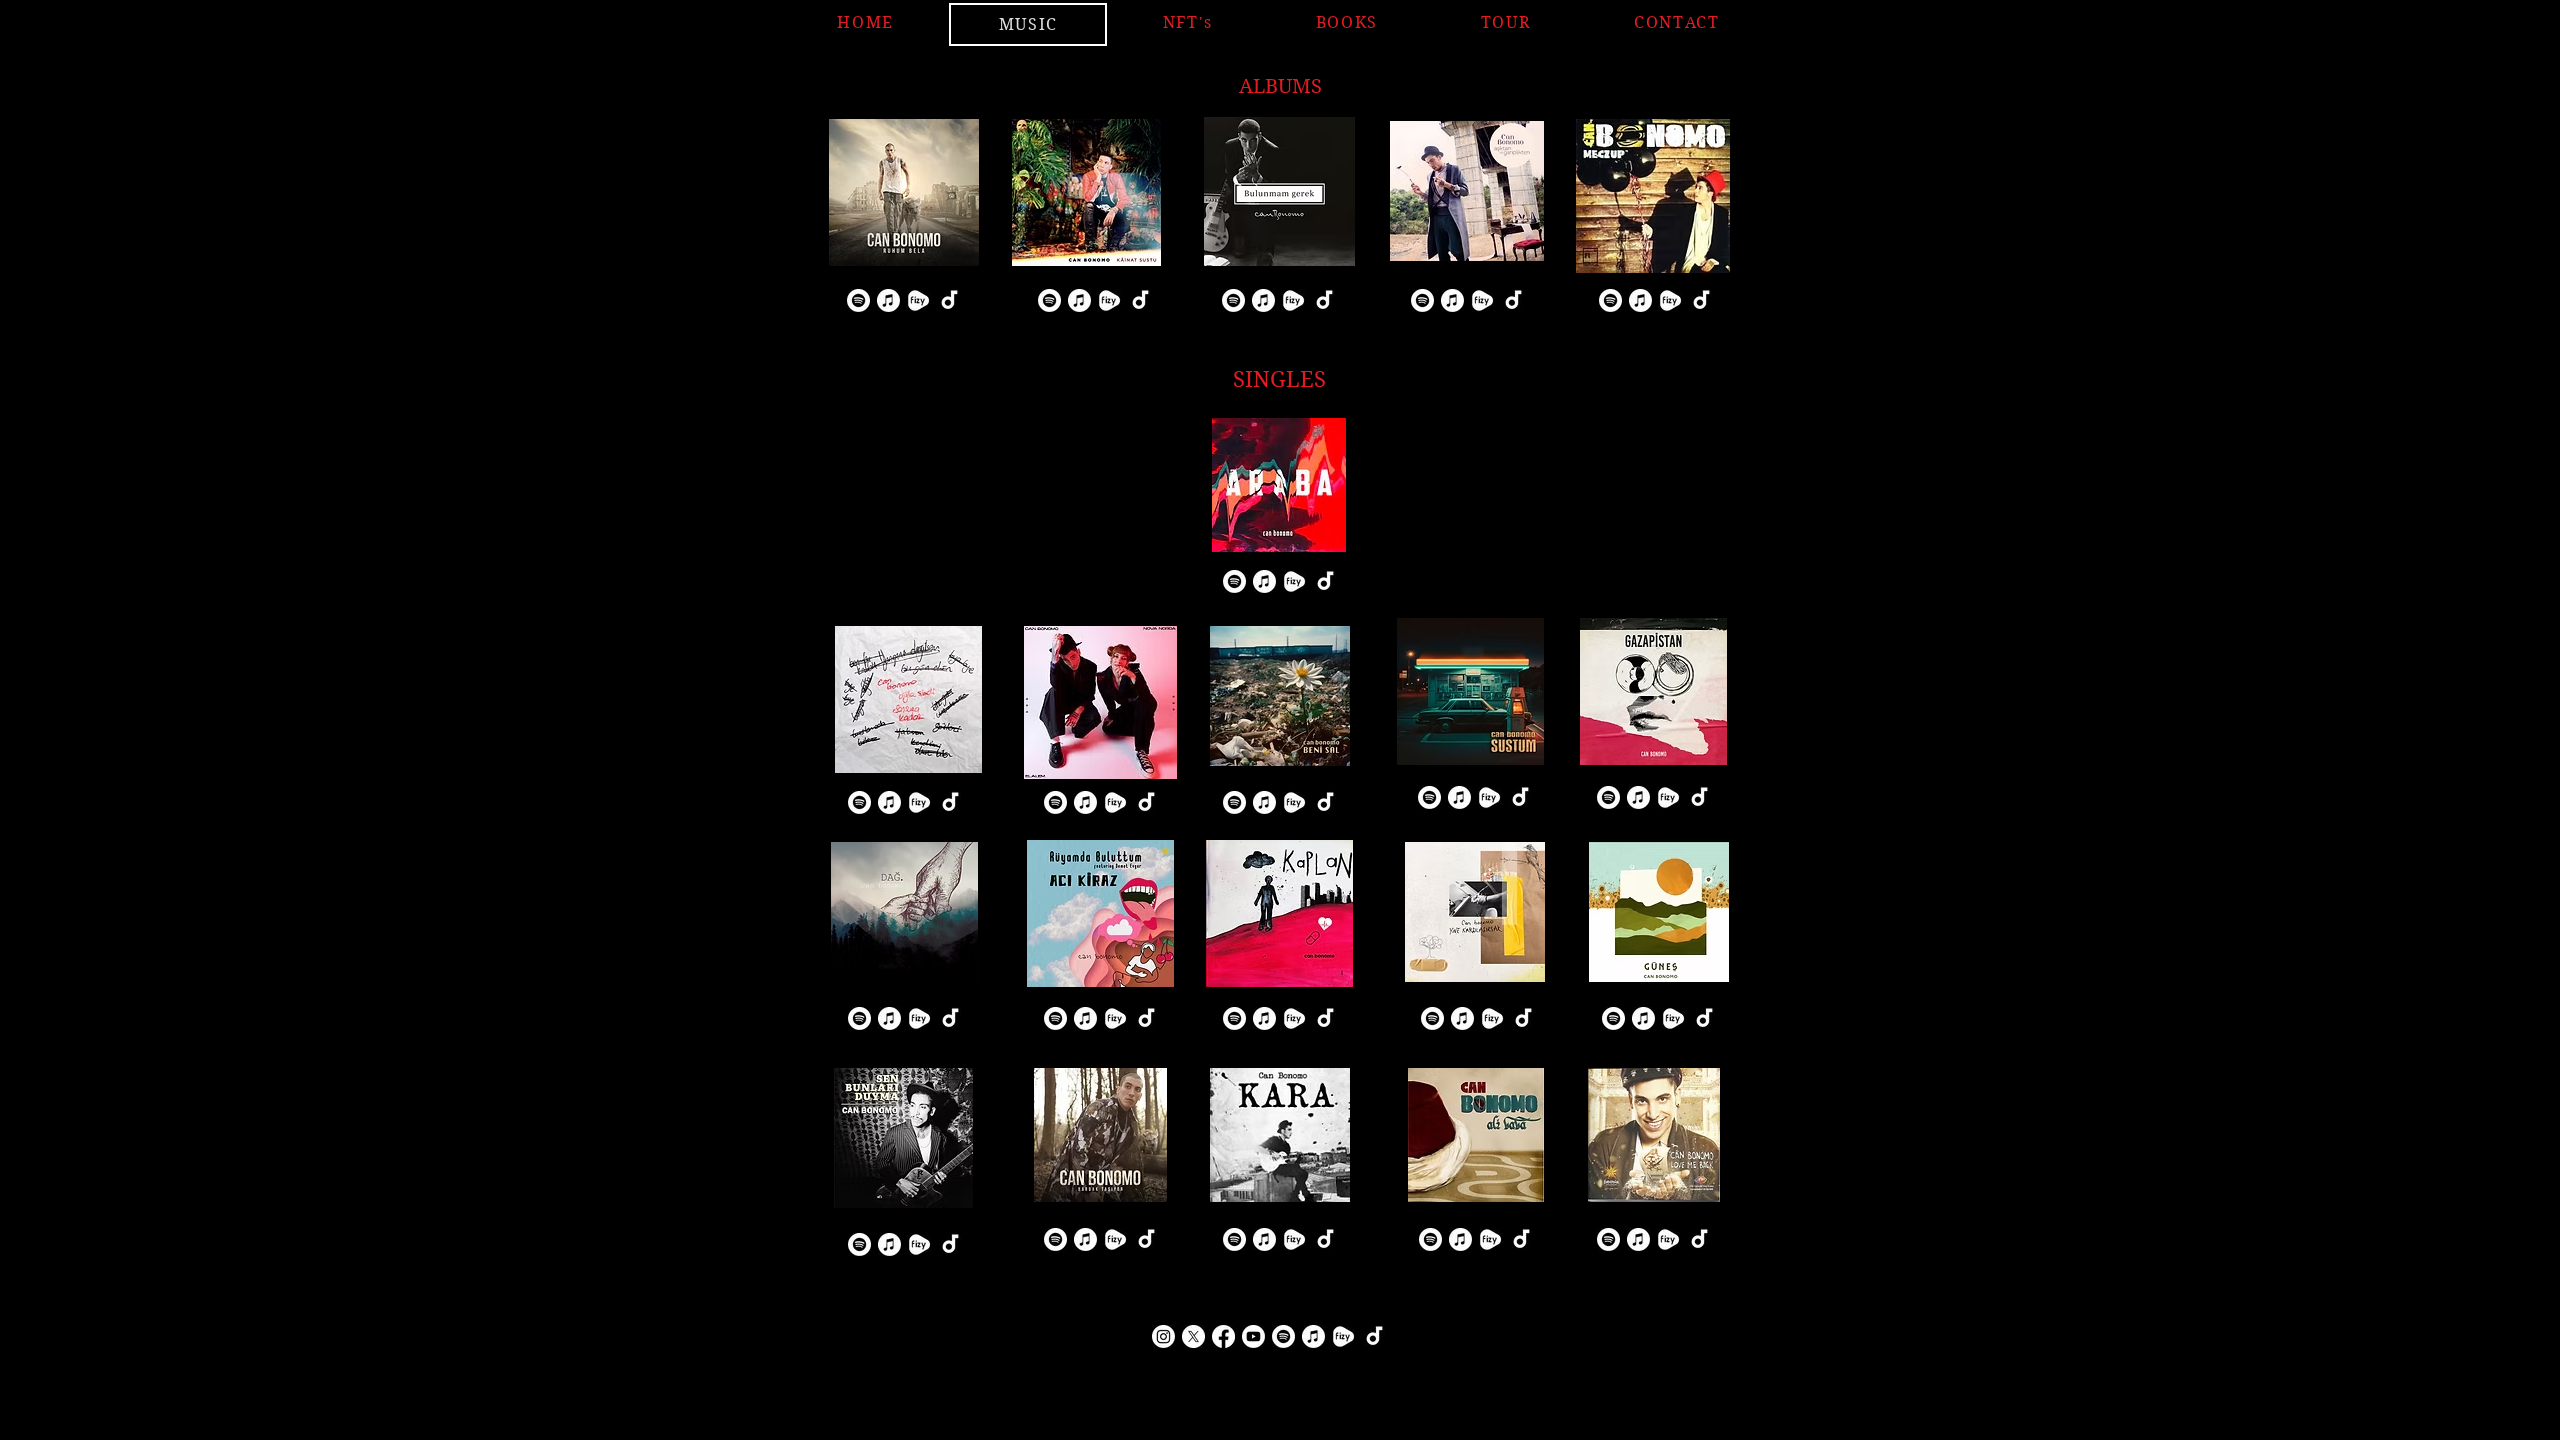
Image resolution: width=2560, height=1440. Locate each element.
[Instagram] (1163, 1336)
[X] (1193, 1336)
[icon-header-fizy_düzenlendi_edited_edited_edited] (918, 300)
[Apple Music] (888, 300)
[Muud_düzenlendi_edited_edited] (1139, 300)
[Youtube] (1253, 1336)
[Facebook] (1223, 1336)
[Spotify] (858, 300)
